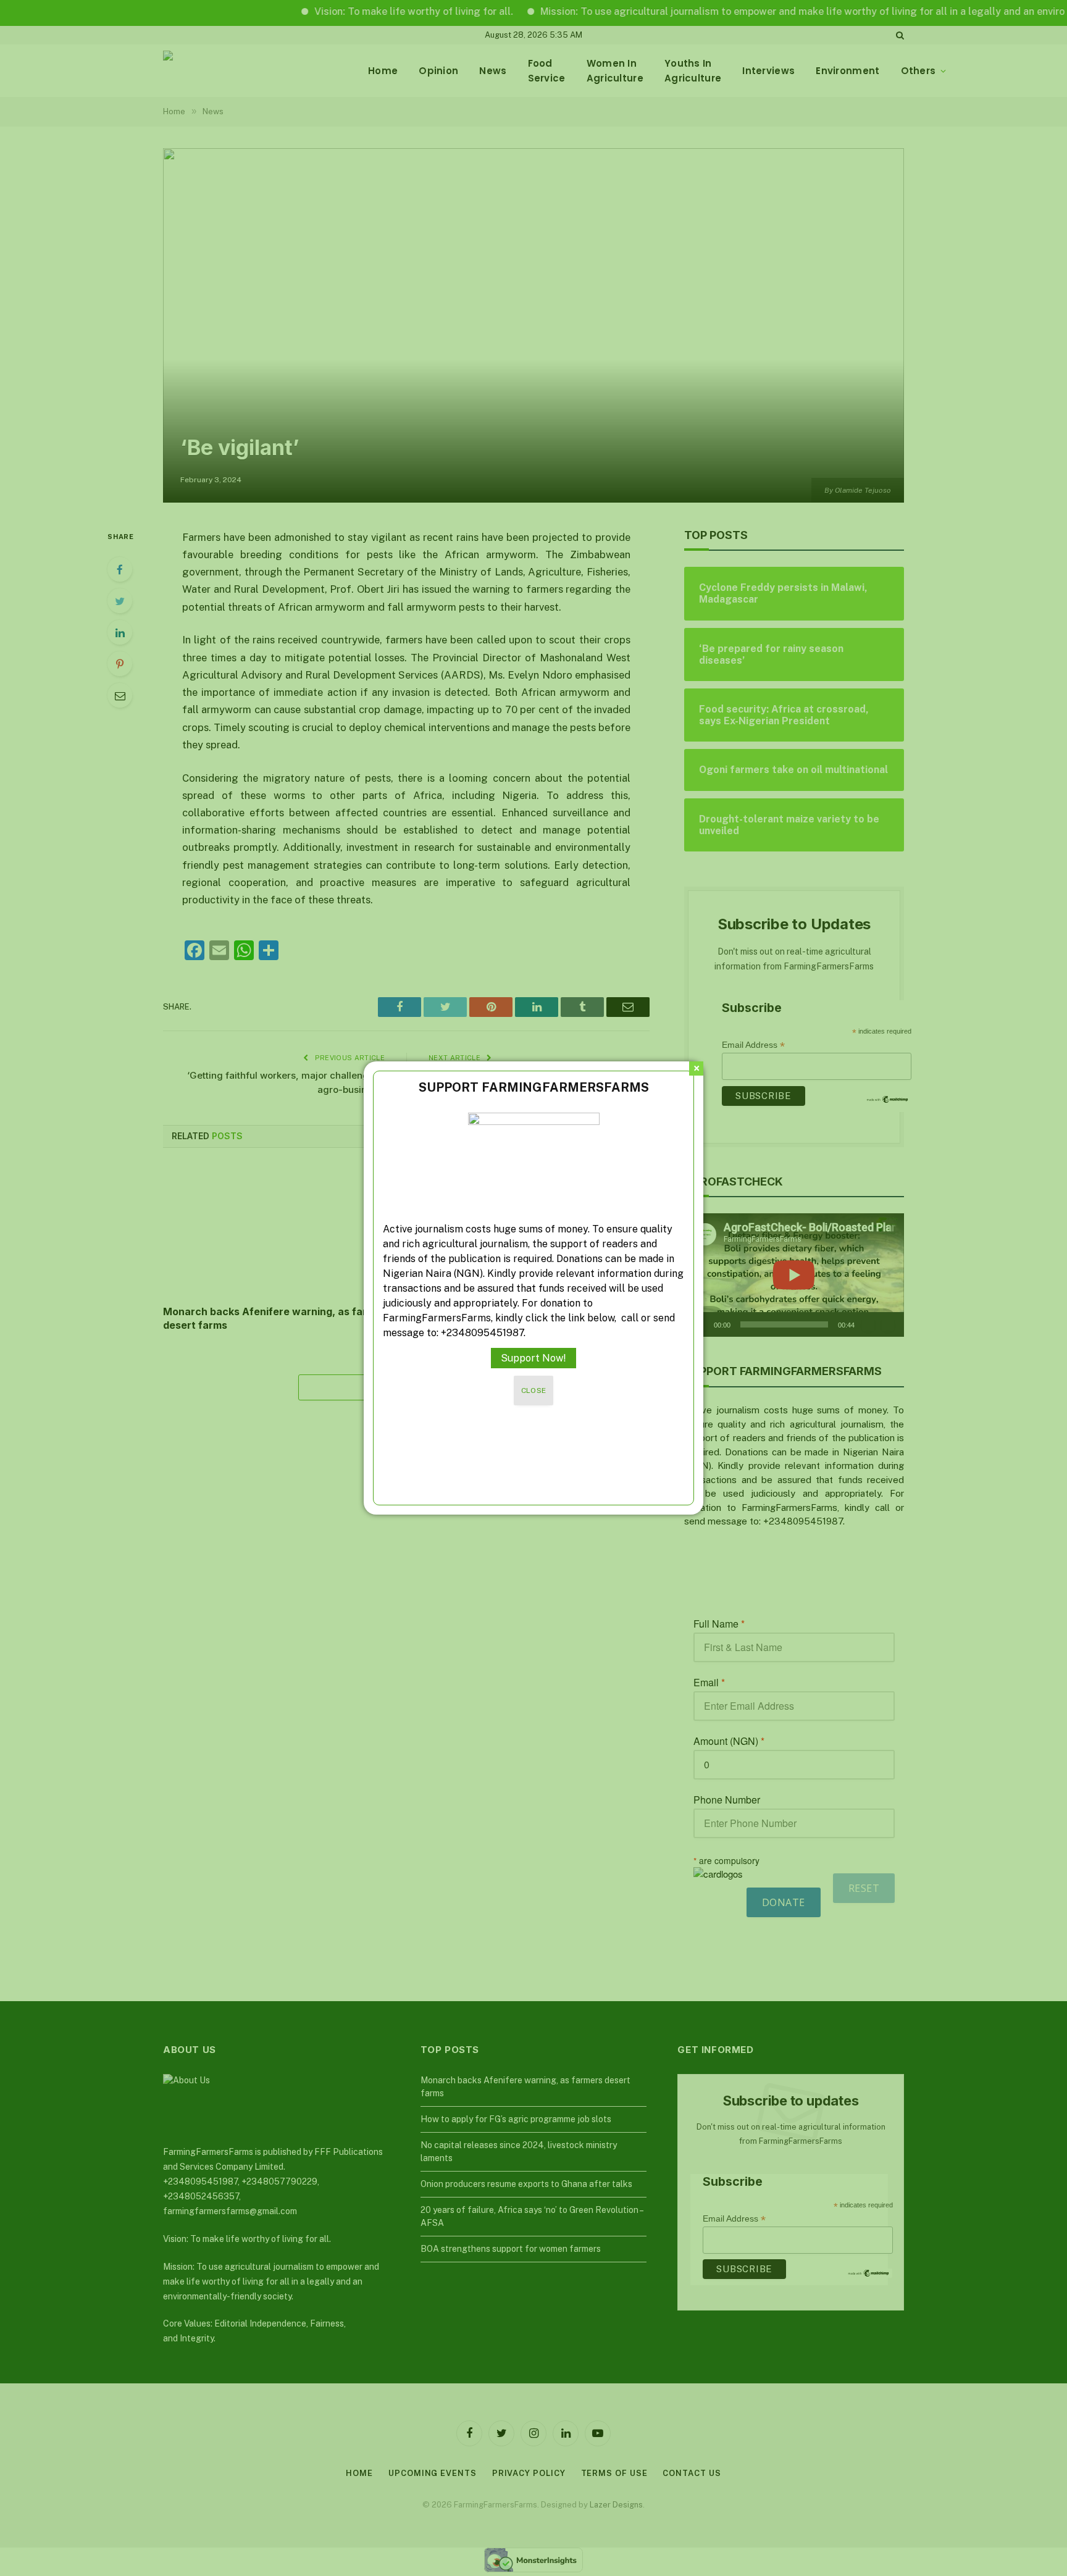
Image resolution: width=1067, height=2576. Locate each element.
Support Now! (533, 1358)
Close (534, 1390)
